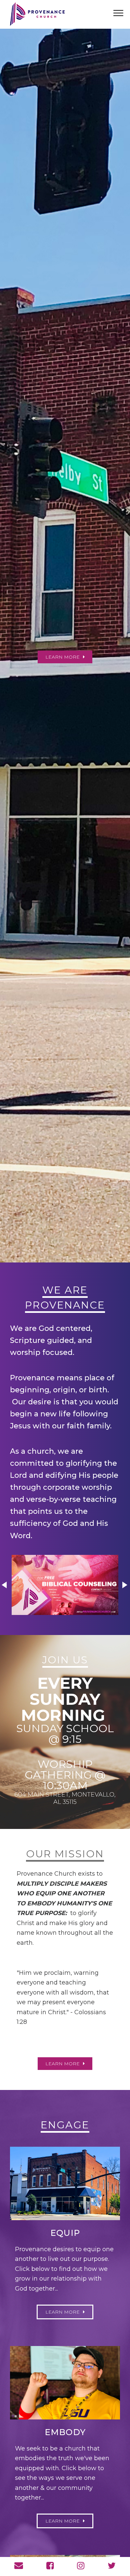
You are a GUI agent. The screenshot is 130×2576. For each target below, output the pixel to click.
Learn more (62, 2064)
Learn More (62, 2521)
